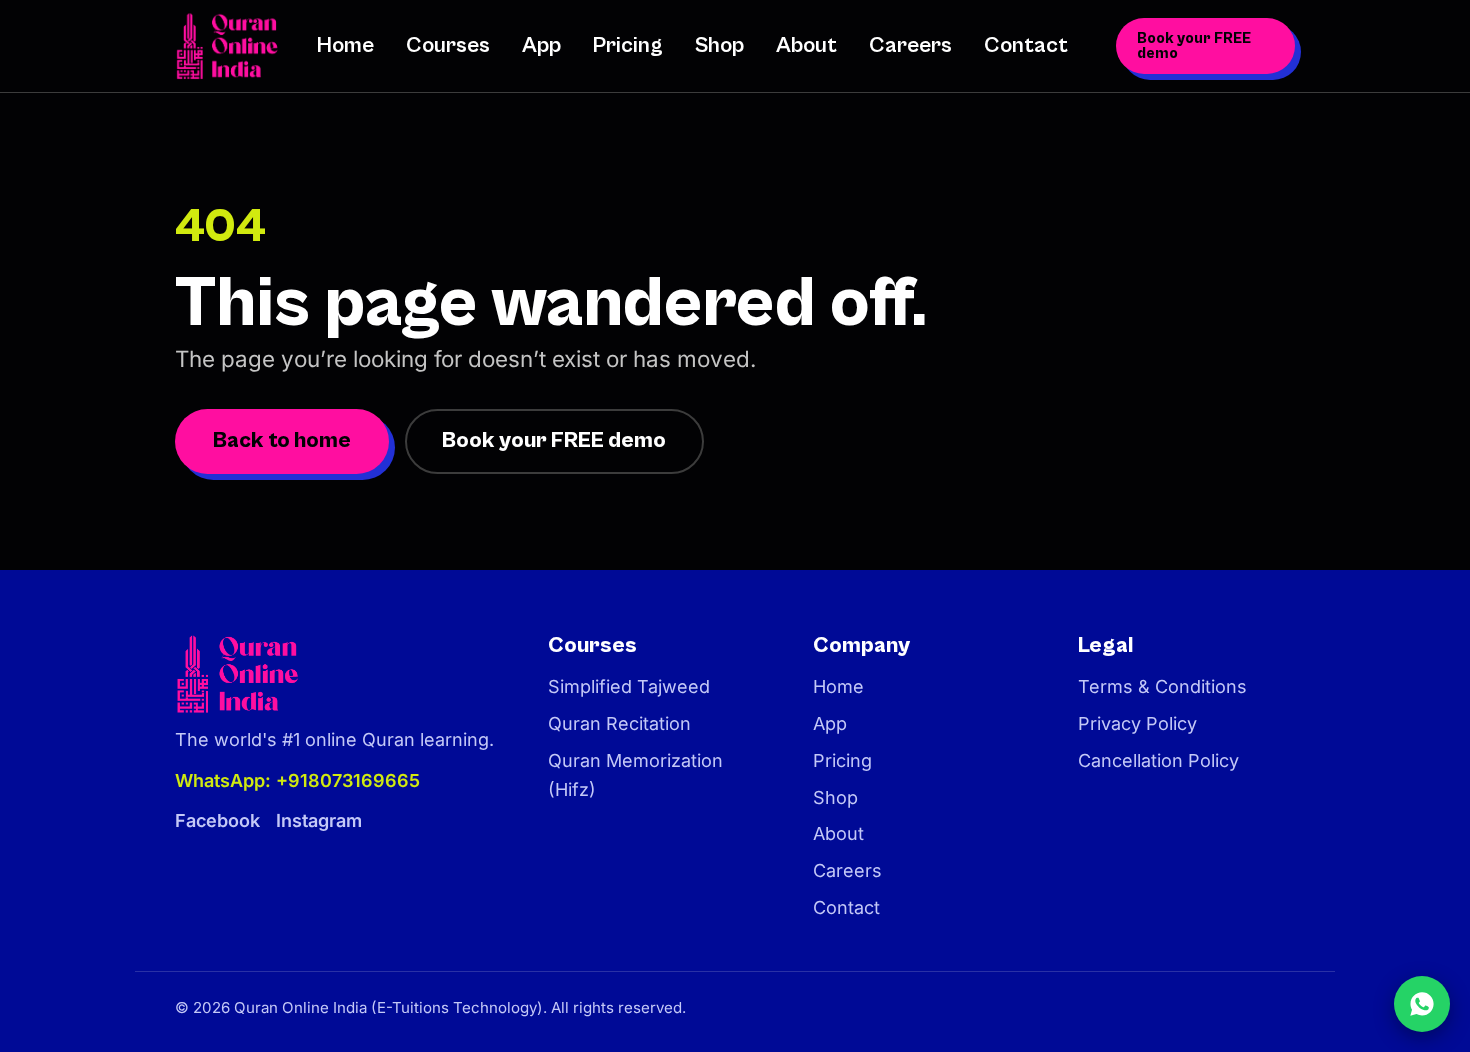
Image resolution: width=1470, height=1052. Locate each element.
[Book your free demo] (1422, 1004)
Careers (910, 45)
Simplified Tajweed (629, 686)
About (806, 45)
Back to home (282, 440)
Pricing (628, 45)
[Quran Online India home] (230, 46)
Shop (719, 45)
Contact (1026, 45)
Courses (448, 45)
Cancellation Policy (1158, 760)
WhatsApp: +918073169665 (297, 780)
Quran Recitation (619, 723)
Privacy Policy (1137, 723)
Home (345, 45)
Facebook (217, 820)
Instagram (319, 820)
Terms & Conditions (1162, 686)
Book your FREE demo (1194, 46)
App (541, 45)
